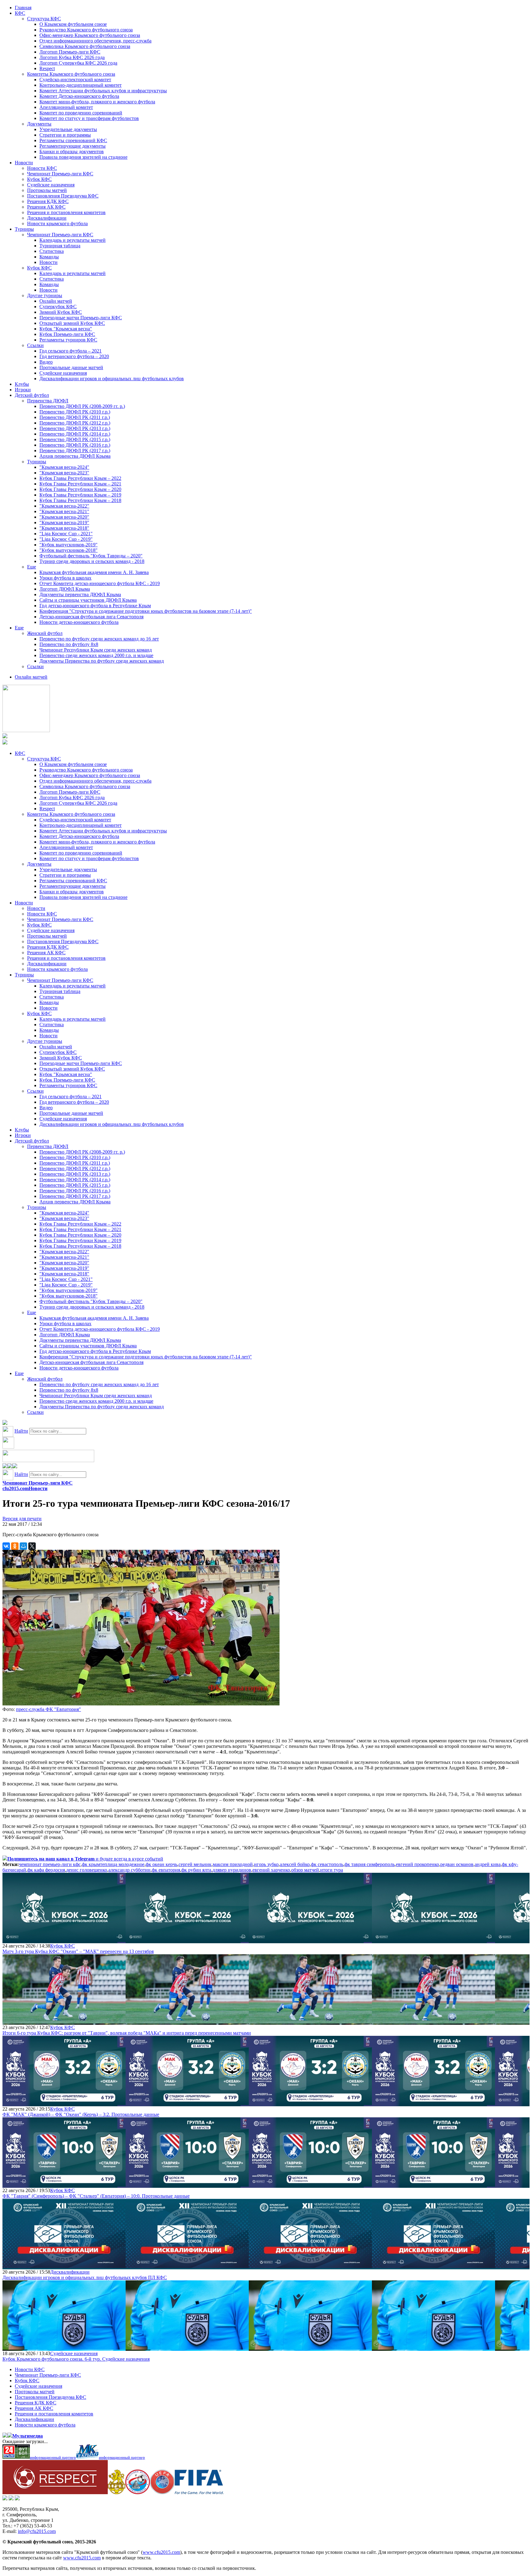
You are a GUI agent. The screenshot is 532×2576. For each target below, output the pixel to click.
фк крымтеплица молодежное (113, 1864)
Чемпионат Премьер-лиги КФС (60, 174)
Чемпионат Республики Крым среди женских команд (96, 650)
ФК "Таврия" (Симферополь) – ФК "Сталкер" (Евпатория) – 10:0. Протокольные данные (96, 2196)
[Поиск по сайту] (5, 1423)
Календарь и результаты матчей (73, 240)
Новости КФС (42, 168)
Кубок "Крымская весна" (66, 329)
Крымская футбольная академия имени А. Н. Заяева (94, 572)
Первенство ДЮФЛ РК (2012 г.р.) (75, 423)
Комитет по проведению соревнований (81, 113)
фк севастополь (327, 1864)
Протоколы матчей (47, 190)
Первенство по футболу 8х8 (69, 644)
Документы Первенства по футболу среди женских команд (102, 661)
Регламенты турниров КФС (68, 340)
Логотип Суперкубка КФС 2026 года (78, 63)
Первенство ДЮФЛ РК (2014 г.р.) (75, 434)
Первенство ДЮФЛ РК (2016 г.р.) (75, 445)
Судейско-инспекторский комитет (75, 80)
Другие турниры (45, 295)
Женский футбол (45, 633)
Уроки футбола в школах (65, 578)
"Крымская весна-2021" (64, 511)
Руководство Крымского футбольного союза (86, 30)
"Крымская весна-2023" (64, 473)
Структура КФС (44, 19)
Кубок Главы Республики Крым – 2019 (80, 495)
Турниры (24, 229)
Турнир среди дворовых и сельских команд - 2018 (92, 561)
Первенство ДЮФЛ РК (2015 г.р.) (75, 439)
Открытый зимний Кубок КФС (72, 323)
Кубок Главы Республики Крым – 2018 (80, 500)
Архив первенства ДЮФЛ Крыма (75, 456)
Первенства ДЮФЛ (48, 401)
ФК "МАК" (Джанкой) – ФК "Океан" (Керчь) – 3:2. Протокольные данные (81, 2114)
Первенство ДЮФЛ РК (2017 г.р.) (75, 451)
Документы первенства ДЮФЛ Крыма (80, 594)
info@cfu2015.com (37, 2531)
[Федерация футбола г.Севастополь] (138, 2492)
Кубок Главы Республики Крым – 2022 (80, 478)
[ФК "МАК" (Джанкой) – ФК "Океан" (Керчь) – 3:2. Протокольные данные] (64, 2103)
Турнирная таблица (60, 246)
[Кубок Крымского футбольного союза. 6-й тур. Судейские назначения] (64, 2348)
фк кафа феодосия (46, 1870)
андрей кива (488, 1864)
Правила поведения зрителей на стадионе (83, 157)
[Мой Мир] (23, 1546)
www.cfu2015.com (161, 2552)
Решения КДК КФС (48, 201)
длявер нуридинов (232, 1870)
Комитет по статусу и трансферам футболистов (89, 118)
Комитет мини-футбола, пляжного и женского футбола (97, 102)
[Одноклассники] (15, 1546)
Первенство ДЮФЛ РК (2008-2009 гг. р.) (82, 406)
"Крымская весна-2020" (64, 517)
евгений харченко (271, 1870)
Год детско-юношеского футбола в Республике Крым (95, 606)
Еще (32, 567)
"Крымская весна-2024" (64, 467)
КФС (20, 13)
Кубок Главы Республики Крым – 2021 (80, 484)
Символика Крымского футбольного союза (85, 46)
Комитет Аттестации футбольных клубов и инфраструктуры (103, 91)
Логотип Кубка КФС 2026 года (72, 57)
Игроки (23, 390)
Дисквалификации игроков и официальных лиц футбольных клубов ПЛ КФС (85, 2277)
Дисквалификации (47, 218)
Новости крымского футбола (57, 223)
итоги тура (332, 1870)
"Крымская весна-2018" (64, 528)
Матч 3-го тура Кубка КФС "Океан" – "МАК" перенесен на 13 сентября (78, 1951)
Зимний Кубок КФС (61, 312)
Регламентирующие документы (73, 146)
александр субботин (129, 1870)
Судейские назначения (51, 185)
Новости (24, 163)
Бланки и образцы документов (72, 152)
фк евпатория (166, 1870)
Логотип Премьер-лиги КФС (70, 52)
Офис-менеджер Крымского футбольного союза (90, 35)
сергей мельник (195, 1864)
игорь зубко (266, 1864)
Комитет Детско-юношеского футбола (79, 96)
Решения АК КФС (46, 207)
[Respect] (55, 2492)
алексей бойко (295, 1864)
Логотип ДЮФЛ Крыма (65, 589)
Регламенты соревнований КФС (73, 140)
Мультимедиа (28, 2436)
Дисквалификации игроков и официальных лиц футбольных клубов (112, 379)
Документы (39, 124)
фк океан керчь (161, 1864)
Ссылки (35, 345)
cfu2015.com (16, 1488)
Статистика (52, 251)
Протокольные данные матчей (71, 367)
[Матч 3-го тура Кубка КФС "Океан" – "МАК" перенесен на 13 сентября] (64, 1940)
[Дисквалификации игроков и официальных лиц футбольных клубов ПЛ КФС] (64, 2266)
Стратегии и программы (65, 135)
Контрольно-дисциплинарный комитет (81, 85)
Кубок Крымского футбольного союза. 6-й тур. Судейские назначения (76, 2359)
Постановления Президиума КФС (63, 196)
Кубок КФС (39, 179)
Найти (21, 1431)
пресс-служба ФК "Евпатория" (48, 1709)
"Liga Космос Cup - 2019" (66, 539)
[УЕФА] (162, 2492)
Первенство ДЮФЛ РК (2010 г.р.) (75, 412)
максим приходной (233, 1864)
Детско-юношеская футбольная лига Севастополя (91, 617)
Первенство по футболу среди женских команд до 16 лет (99, 639)
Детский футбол (32, 395)
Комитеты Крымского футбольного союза (71, 74)
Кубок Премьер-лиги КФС (67, 334)
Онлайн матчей (56, 301)
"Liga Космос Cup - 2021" (66, 534)
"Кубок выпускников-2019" (69, 545)
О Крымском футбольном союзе (73, 24)
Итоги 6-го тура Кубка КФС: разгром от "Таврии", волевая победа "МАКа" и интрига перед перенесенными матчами (127, 2033)
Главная (23, 8)
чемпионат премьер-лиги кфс (50, 1864)
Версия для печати (22, 1519)
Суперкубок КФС (58, 307)
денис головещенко (87, 1870)
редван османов (457, 1864)
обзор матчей (305, 1870)
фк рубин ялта (196, 1870)
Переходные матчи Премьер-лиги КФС (81, 318)
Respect (47, 68)
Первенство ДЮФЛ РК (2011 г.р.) (75, 417)
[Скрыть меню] (5, 1467)
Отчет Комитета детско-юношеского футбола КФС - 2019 (100, 583)
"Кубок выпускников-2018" (69, 550)
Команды (49, 257)
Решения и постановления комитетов (66, 212)
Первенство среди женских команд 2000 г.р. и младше (96, 655)
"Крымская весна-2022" (64, 506)
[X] (32, 1546)
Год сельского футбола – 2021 (71, 351)
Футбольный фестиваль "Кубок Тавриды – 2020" (91, 556)
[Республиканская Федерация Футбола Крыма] (117, 2492)
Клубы (22, 384)
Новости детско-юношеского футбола (79, 622)
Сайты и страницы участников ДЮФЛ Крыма (88, 600)
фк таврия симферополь (370, 1864)
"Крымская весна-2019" (64, 522)
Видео (46, 362)
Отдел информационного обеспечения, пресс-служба (95, 41)
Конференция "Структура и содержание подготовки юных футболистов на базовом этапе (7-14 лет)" (146, 611)
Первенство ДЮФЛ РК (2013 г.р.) (75, 428)
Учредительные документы (68, 129)
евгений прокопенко (417, 1864)
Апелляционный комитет (66, 107)
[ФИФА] (199, 2492)
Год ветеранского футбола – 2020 (74, 356)
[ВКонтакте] (6, 1546)
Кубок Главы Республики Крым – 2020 (80, 489)
